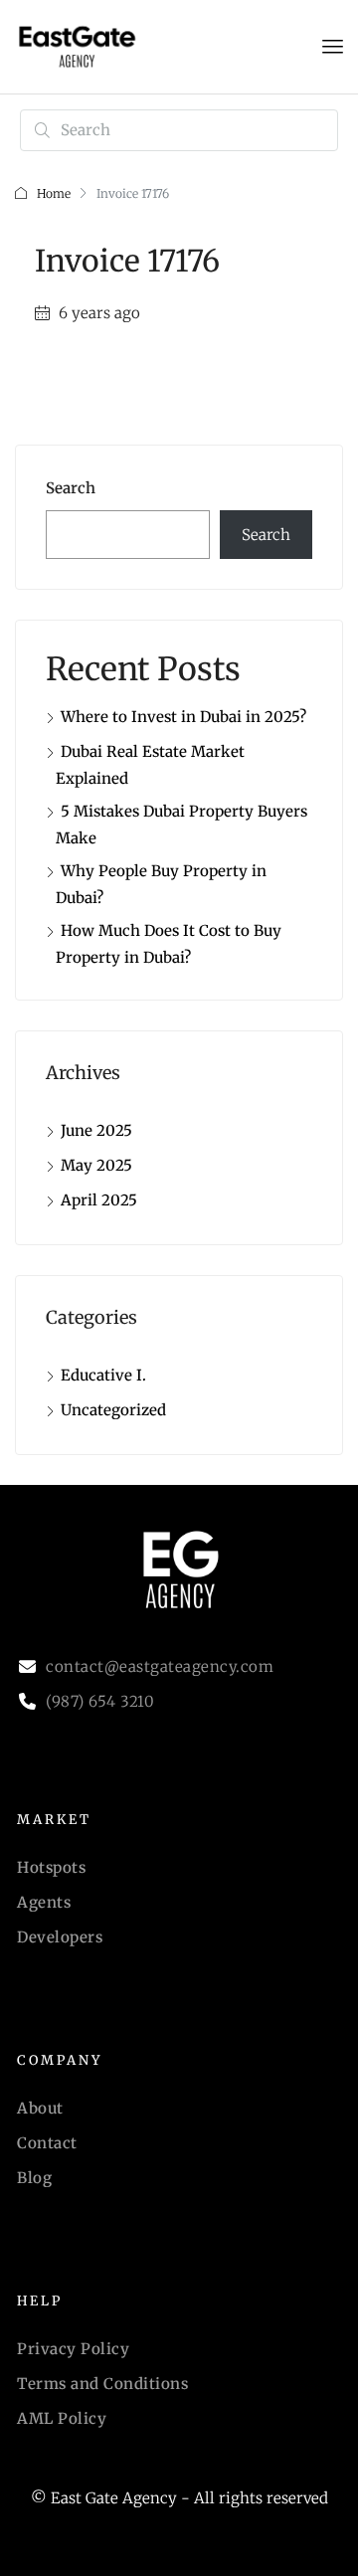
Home (54, 193)
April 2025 (99, 1200)
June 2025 (96, 1130)
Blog (34, 2178)
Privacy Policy (73, 2349)
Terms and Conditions (102, 2384)
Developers (60, 1937)
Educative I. (103, 1375)
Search (71, 488)
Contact (47, 2143)
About (40, 2108)
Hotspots (51, 1867)
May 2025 (96, 1165)
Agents (44, 1902)
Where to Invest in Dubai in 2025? (183, 717)
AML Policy (62, 2418)
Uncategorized (113, 1410)
